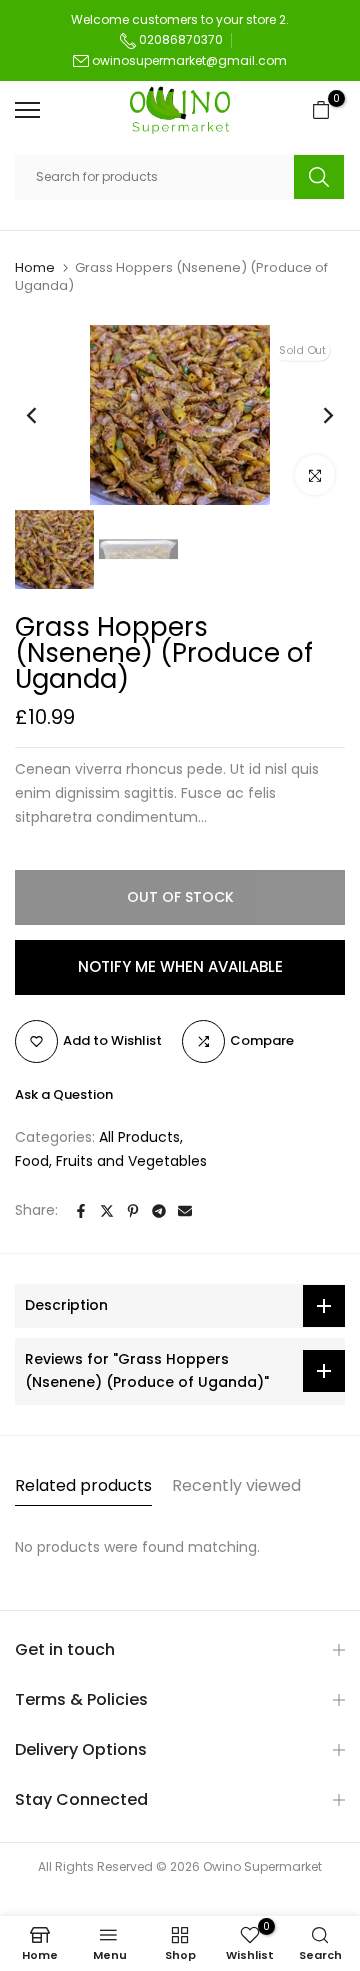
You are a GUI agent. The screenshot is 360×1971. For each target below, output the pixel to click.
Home (35, 268)
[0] (321, 110)
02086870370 (179, 39)
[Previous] (45, 415)
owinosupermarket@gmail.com (189, 60)
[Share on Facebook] (81, 1211)
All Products (139, 1137)
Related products (83, 1485)
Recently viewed (236, 1485)
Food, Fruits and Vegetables (111, 1161)
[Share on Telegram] (159, 1211)
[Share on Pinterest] (133, 1211)
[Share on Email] (185, 1211)
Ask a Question (64, 1094)
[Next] (315, 415)
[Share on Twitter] (107, 1211)
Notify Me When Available (180, 966)
